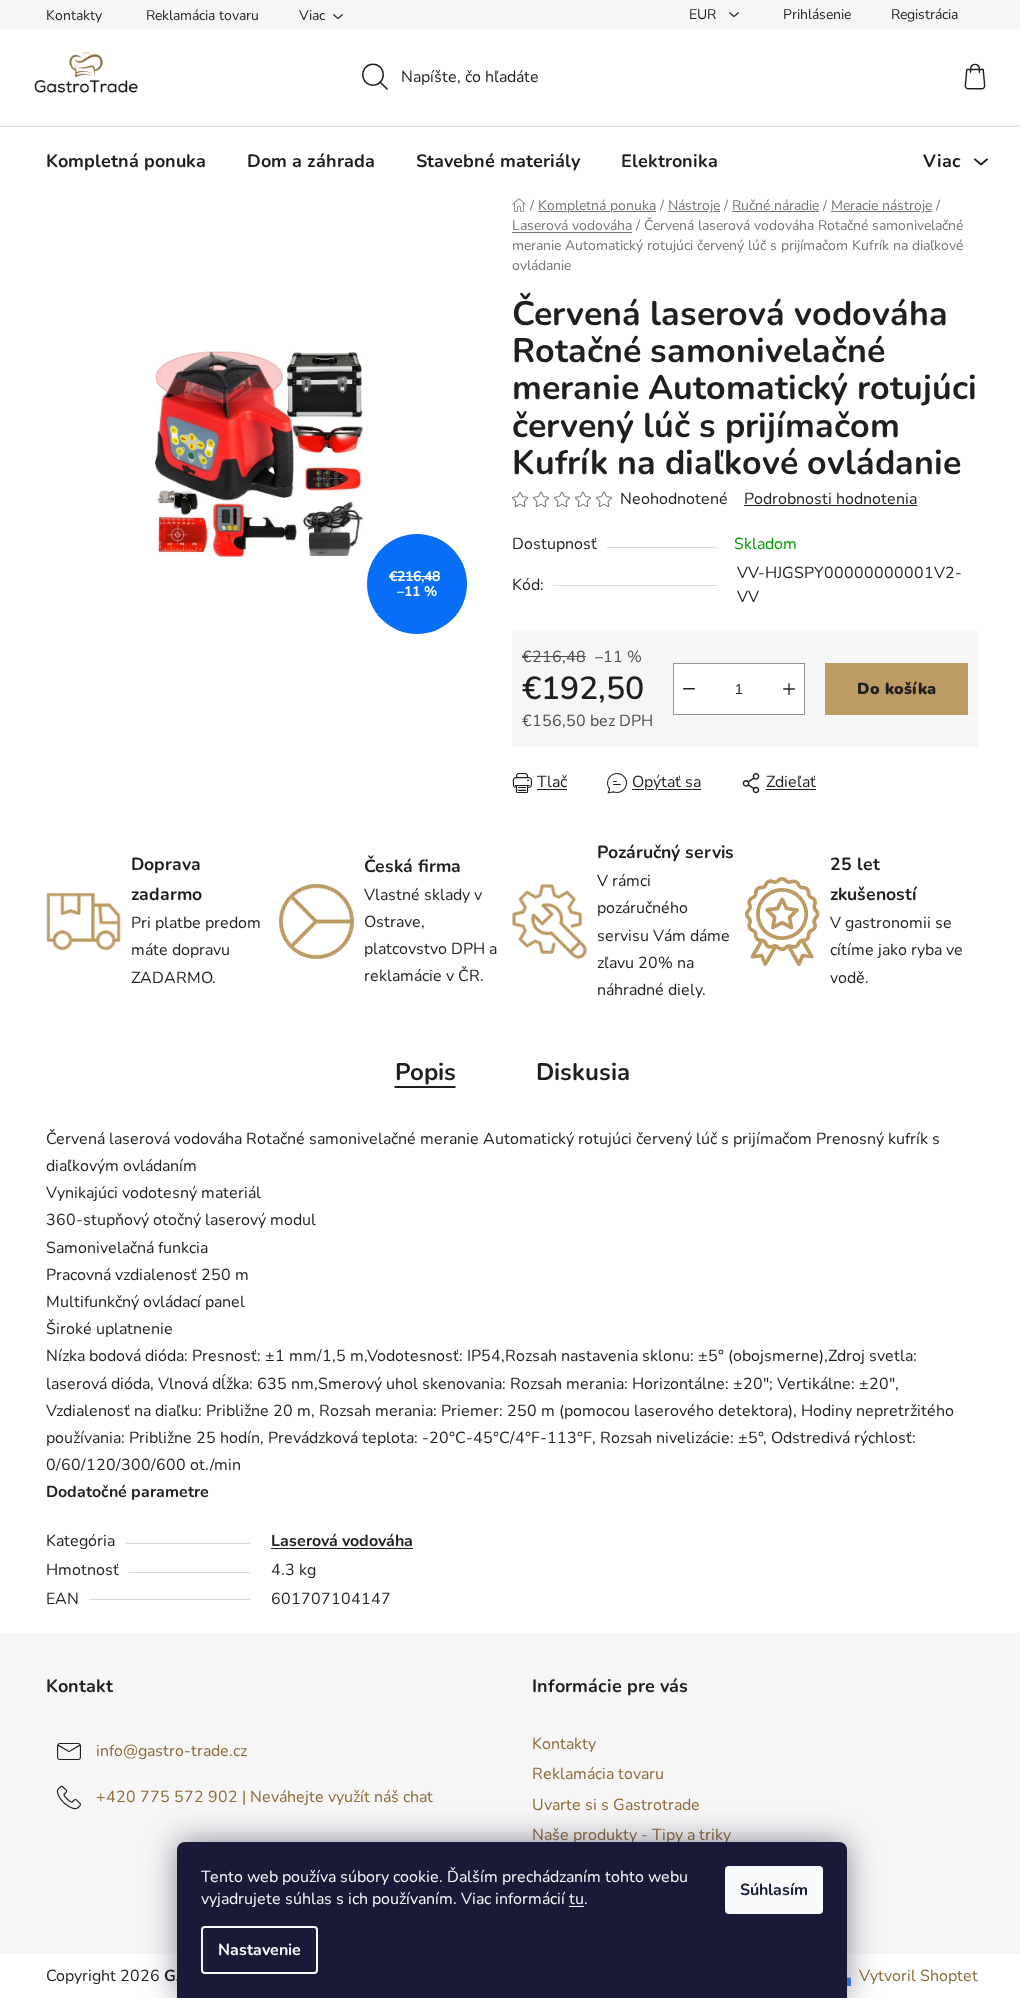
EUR (704, 14)
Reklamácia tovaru (202, 15)
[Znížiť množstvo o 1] (689, 689)
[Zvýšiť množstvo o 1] (789, 689)
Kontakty (74, 15)
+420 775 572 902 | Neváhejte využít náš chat (264, 1797)
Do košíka (896, 689)
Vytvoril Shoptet (918, 1976)
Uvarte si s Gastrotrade (616, 1805)
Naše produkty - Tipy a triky (631, 1835)
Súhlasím (774, 1890)
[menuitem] (126, 161)
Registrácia (924, 14)
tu (576, 1899)
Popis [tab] (425, 1072)
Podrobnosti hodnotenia (830, 499)
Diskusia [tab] (583, 1072)
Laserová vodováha (342, 1541)
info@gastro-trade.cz (171, 1751)
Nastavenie (259, 1950)
